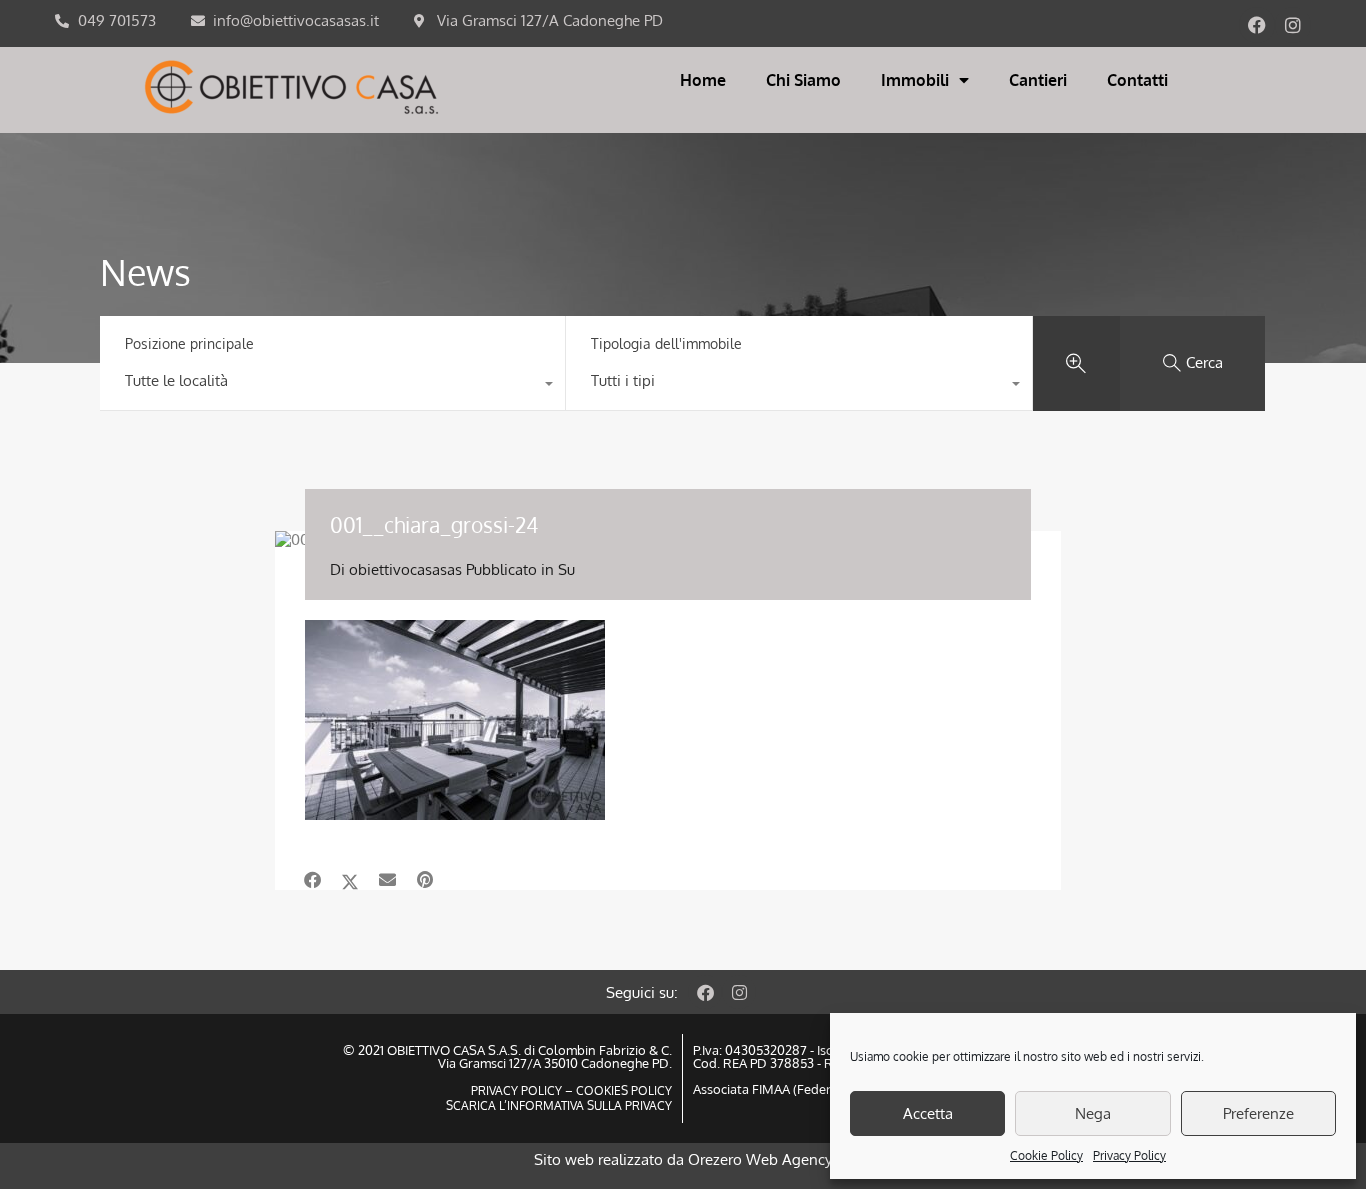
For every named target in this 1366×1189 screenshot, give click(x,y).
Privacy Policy (1129, 1155)
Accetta (928, 1113)
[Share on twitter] (350, 880)
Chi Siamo (803, 80)
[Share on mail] (387, 880)
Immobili (915, 80)
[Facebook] (1257, 25)
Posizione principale (189, 343)
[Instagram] (1293, 25)
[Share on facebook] (312, 880)
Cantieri (1038, 80)
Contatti (1137, 80)
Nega (1093, 1113)
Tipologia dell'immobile (666, 343)
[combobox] (332, 386)
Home (703, 80)
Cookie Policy (1046, 1155)
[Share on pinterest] (425, 880)
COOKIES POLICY (622, 1090)
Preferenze (1258, 1113)
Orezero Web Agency (760, 1159)
